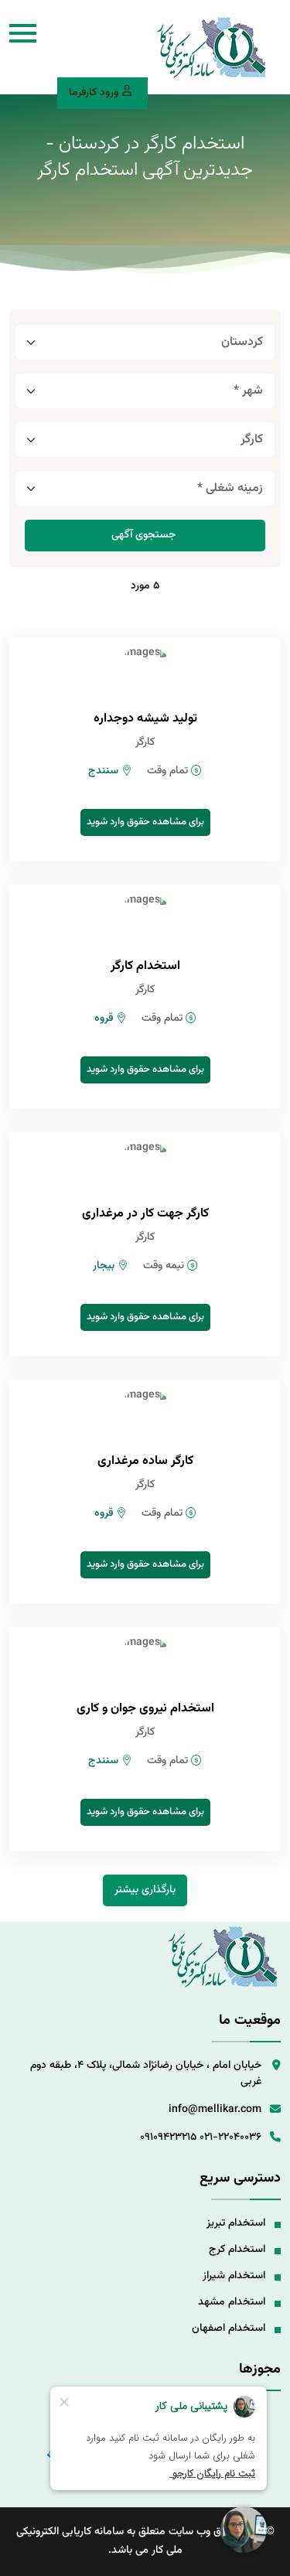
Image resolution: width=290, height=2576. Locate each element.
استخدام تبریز (236, 2223)
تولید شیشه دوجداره (145, 719)
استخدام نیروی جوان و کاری (145, 1709)
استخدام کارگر (145, 966)
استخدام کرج (237, 2250)
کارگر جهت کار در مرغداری (145, 1214)
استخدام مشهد (232, 2302)
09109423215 (168, 2138)
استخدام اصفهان (229, 2329)
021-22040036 (230, 2138)
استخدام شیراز (234, 2276)
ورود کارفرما (94, 93)
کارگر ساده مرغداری (145, 1461)
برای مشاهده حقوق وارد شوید (145, 822)
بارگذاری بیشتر (145, 1890)
